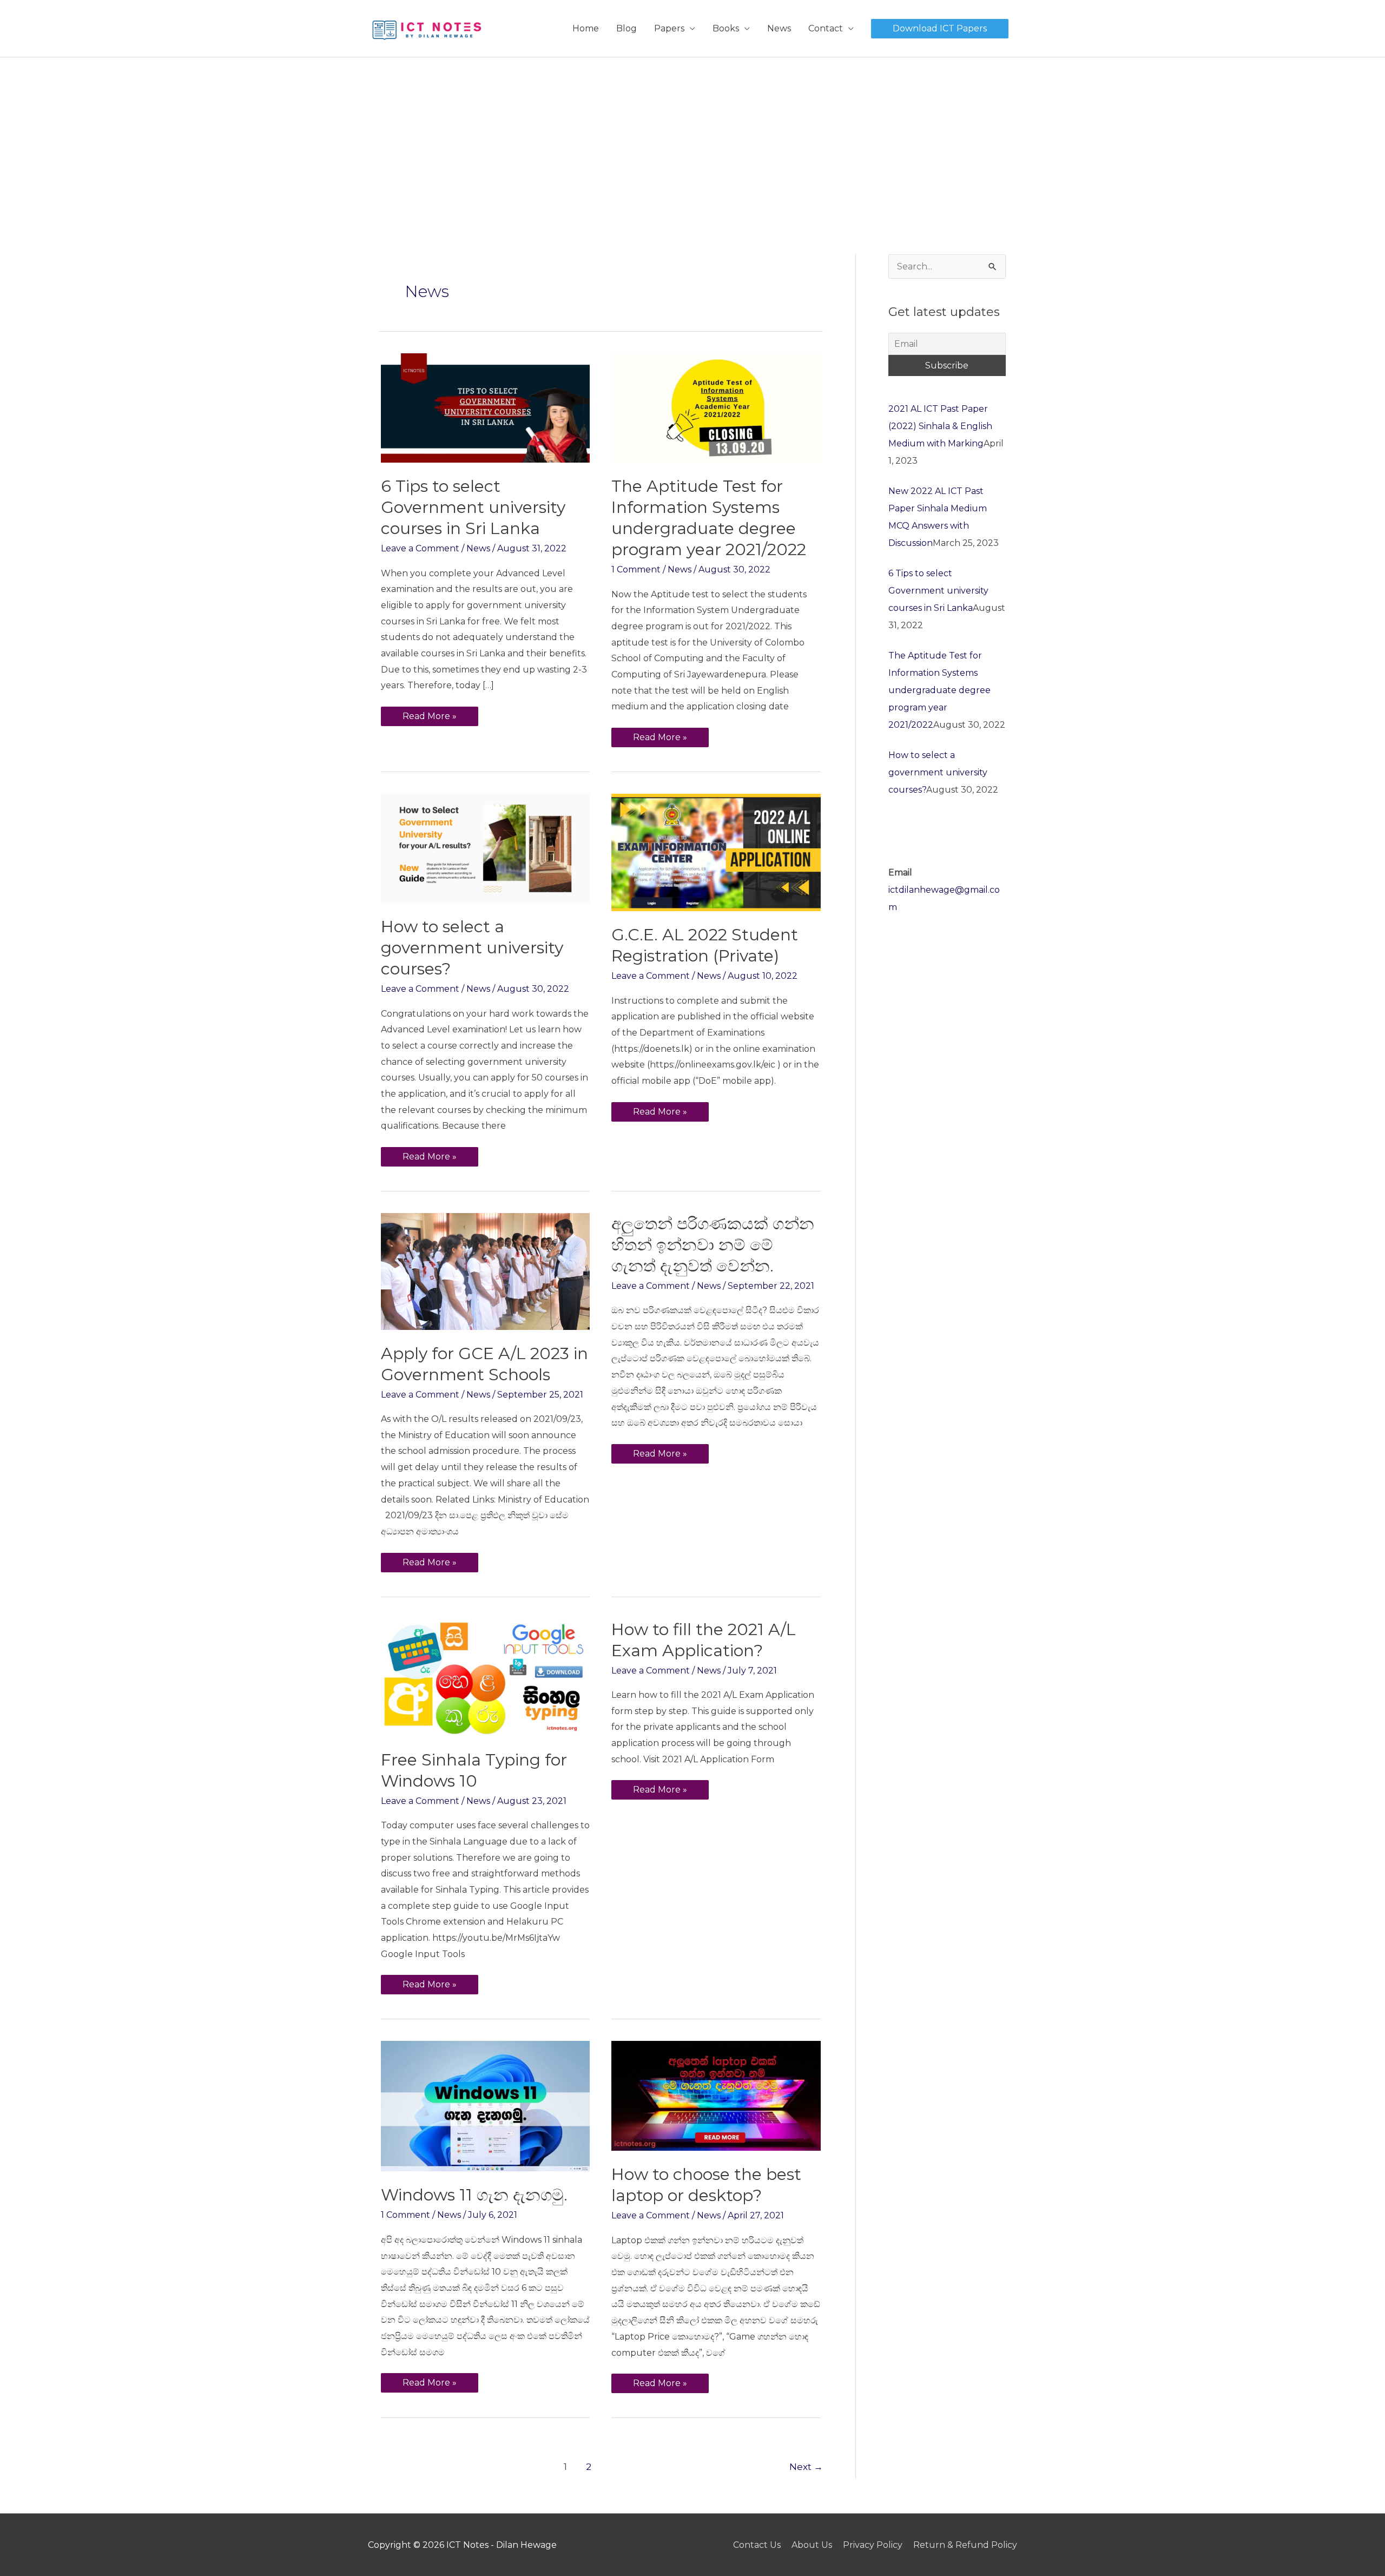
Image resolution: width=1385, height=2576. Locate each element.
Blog (626, 28)
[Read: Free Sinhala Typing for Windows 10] (485, 1676)
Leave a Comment (420, 548)
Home (586, 28)
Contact (826, 28)
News (779, 28)
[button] (940, 29)
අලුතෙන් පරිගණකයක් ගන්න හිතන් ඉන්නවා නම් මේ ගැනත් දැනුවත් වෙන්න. (713, 1245)
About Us (812, 2545)
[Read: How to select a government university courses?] (485, 848)
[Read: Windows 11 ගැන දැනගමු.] (485, 2106)
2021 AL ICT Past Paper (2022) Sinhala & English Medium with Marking (940, 426)
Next (806, 2466)
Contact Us (757, 2545)
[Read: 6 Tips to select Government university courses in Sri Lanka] (485, 407)
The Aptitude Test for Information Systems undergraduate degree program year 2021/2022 (939, 690)
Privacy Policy (873, 2545)
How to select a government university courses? (472, 948)
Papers (669, 28)
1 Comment (636, 569)
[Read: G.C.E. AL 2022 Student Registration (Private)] (716, 852)
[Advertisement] (692, 139)
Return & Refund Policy (965, 2545)
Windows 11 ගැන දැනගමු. (474, 2195)
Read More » (430, 714)
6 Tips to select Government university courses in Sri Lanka (473, 507)
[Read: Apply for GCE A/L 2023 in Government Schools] (485, 1271)
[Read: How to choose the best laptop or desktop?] (716, 2095)
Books (726, 28)
